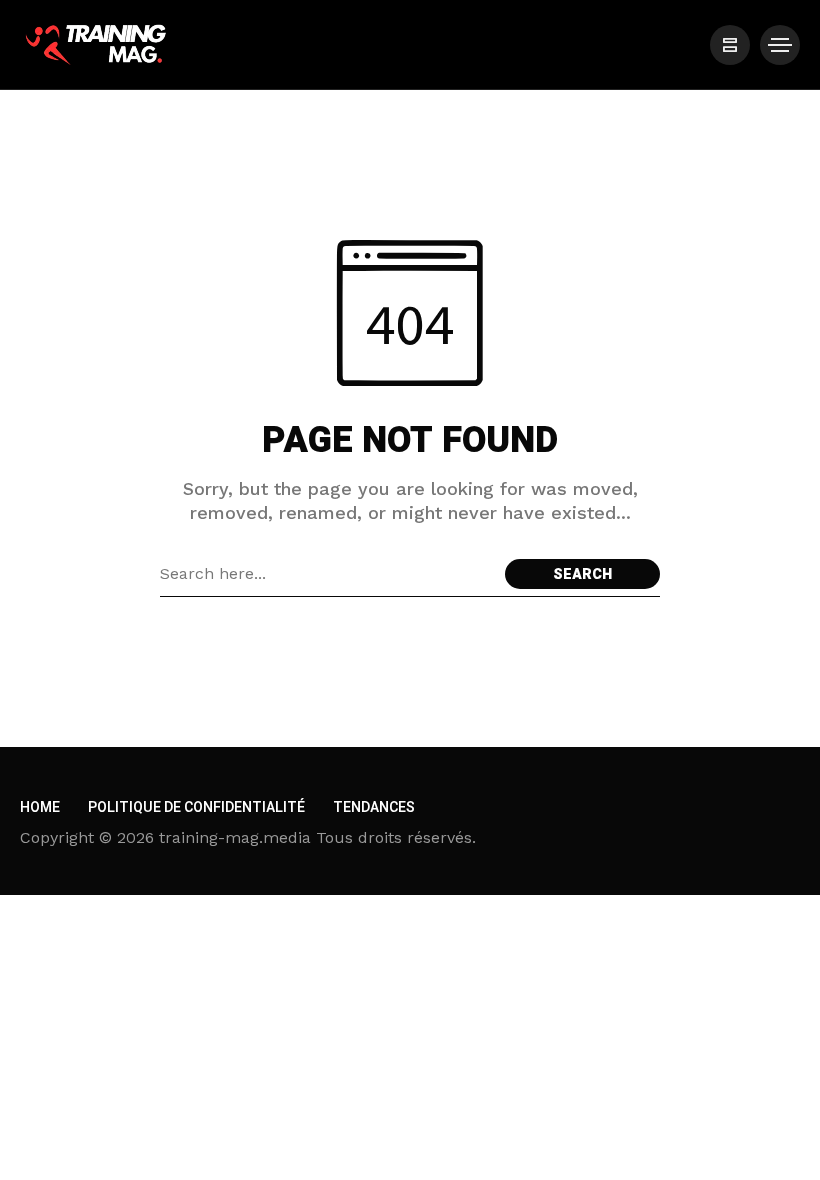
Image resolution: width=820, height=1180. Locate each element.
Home (40, 807)
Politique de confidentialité (196, 807)
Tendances (374, 807)
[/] (730, 45)
